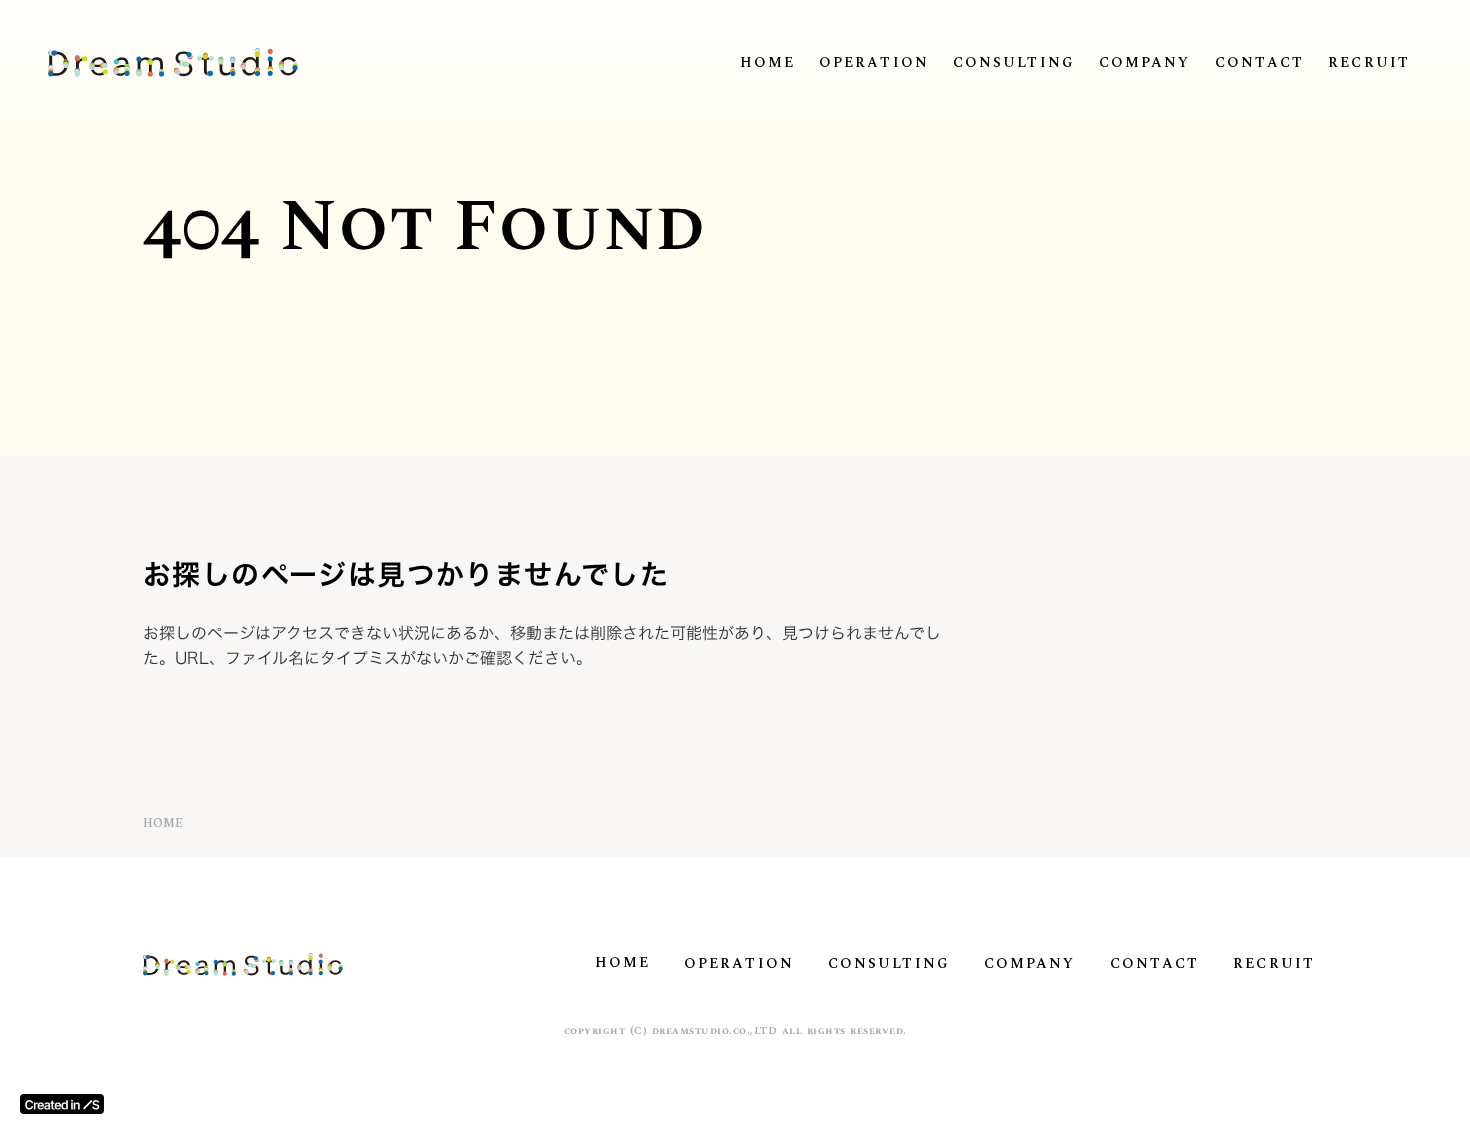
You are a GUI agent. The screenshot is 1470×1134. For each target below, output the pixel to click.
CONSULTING (1014, 63)
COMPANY (1145, 63)
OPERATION (874, 63)
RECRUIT (1369, 63)
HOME (767, 63)
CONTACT (1260, 63)
